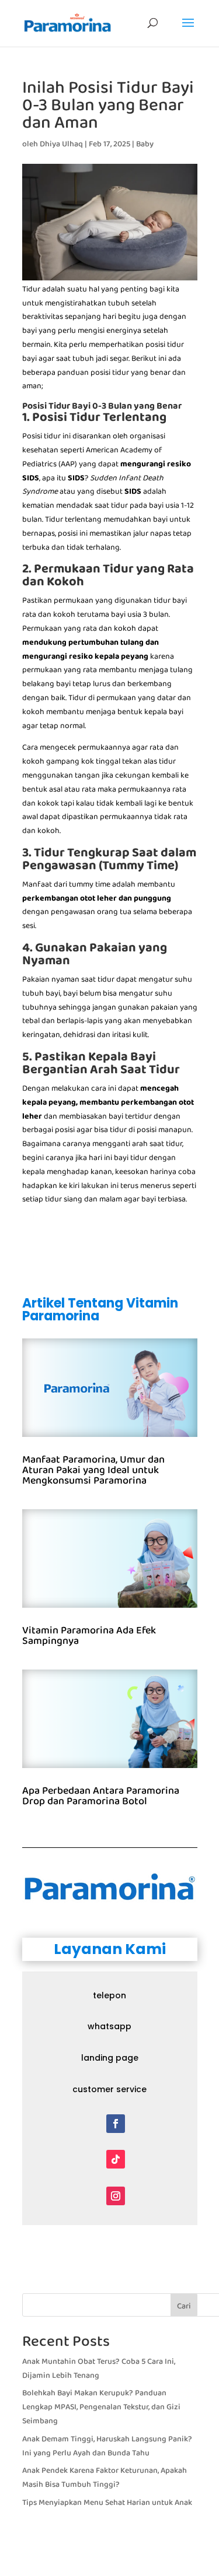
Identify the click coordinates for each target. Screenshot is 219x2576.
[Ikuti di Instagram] (116, 2196)
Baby (145, 144)
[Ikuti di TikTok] (116, 2159)
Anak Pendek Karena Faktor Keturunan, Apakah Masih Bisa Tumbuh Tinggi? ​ (105, 2477)
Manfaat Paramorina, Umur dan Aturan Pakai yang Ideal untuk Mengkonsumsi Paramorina (93, 1470)
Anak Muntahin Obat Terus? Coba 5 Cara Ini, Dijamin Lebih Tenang (99, 2368)
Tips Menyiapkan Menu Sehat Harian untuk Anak (107, 2503)
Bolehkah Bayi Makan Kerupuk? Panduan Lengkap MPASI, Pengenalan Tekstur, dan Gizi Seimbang (101, 2407)
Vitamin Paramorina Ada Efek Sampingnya (89, 1636)
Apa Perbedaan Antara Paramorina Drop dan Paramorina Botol (101, 1796)
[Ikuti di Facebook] (116, 2124)
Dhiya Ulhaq (61, 144)
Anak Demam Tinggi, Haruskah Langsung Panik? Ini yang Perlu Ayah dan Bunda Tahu (107, 2446)
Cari (184, 2306)
